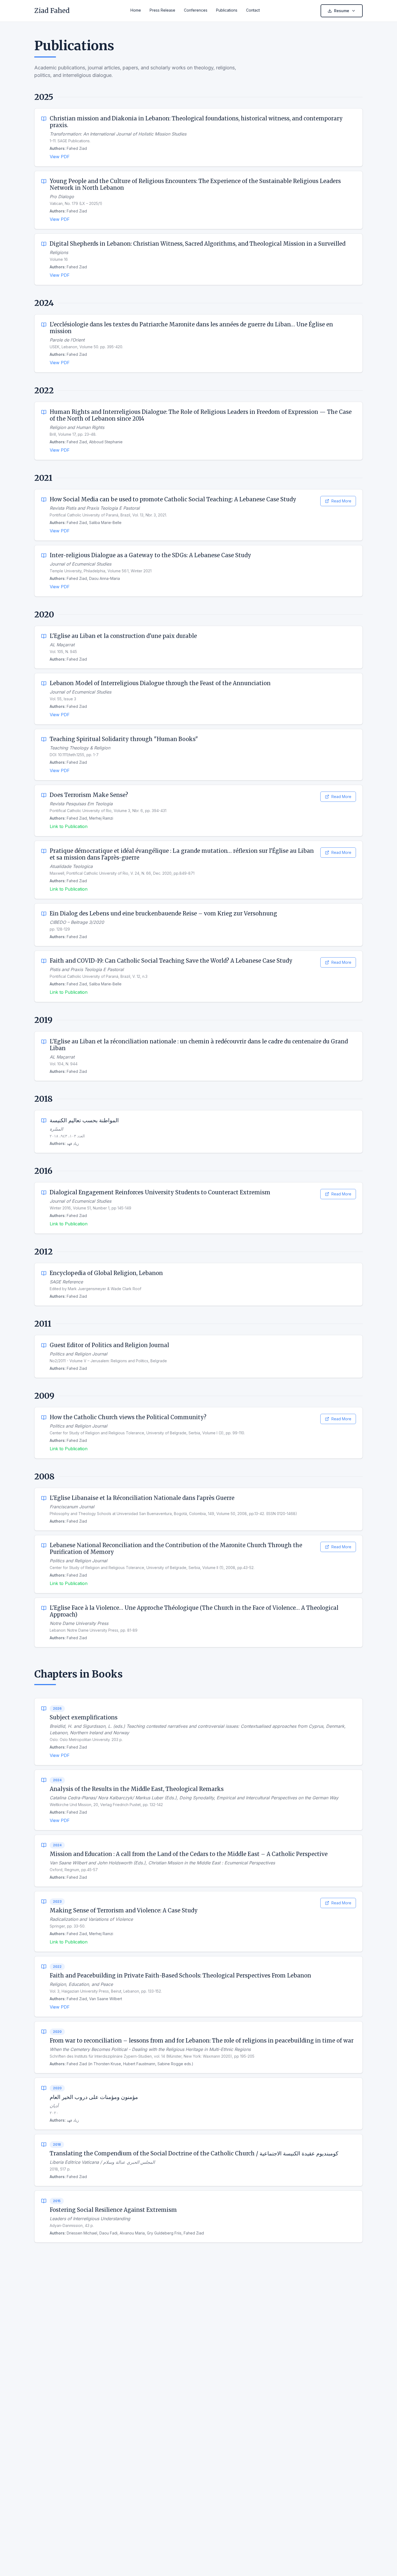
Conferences (196, 10)
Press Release (162, 10)
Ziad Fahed (52, 11)
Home (136, 10)
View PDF (60, 157)
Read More (341, 501)
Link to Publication (69, 826)
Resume (342, 11)
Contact (253, 10)
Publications (227, 10)
